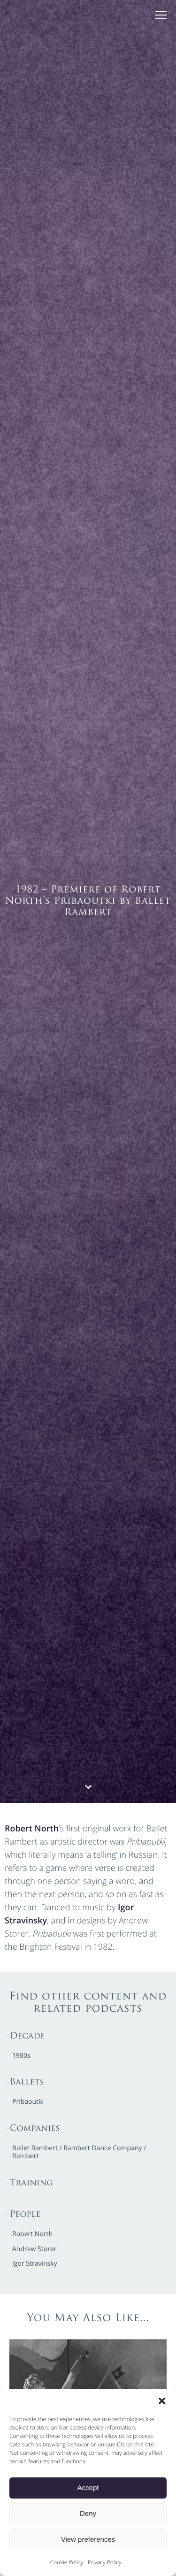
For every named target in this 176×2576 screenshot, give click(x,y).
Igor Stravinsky (35, 2264)
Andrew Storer (34, 2249)
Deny (88, 2514)
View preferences (88, 2540)
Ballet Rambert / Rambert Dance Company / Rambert (79, 2153)
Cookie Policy (67, 2562)
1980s (21, 2056)
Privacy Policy (104, 2562)
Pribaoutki (28, 2102)
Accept (88, 2488)
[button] (162, 2401)
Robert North (32, 1829)
